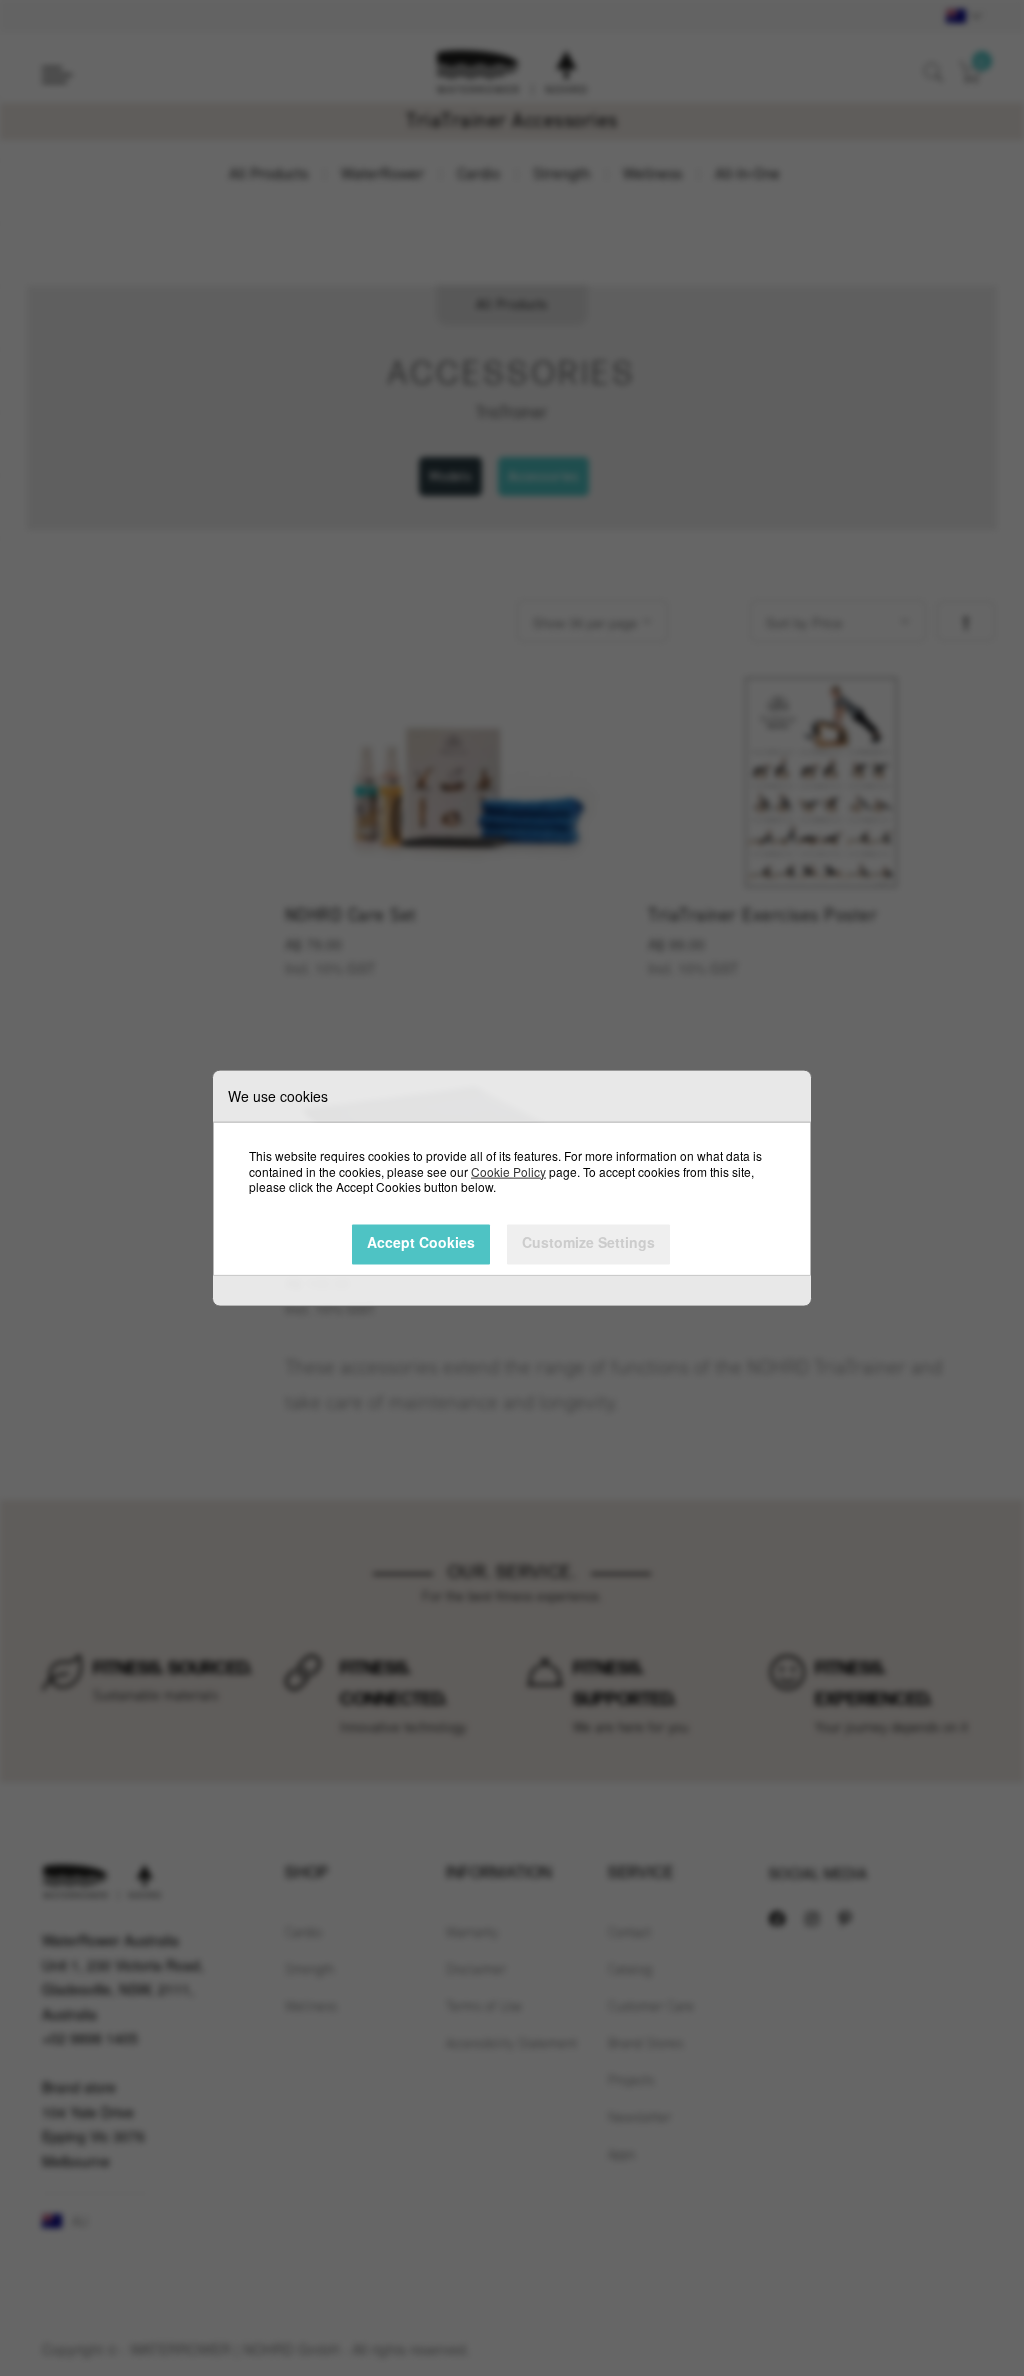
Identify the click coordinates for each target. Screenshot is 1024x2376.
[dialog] (512, 1188)
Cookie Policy (508, 1170)
